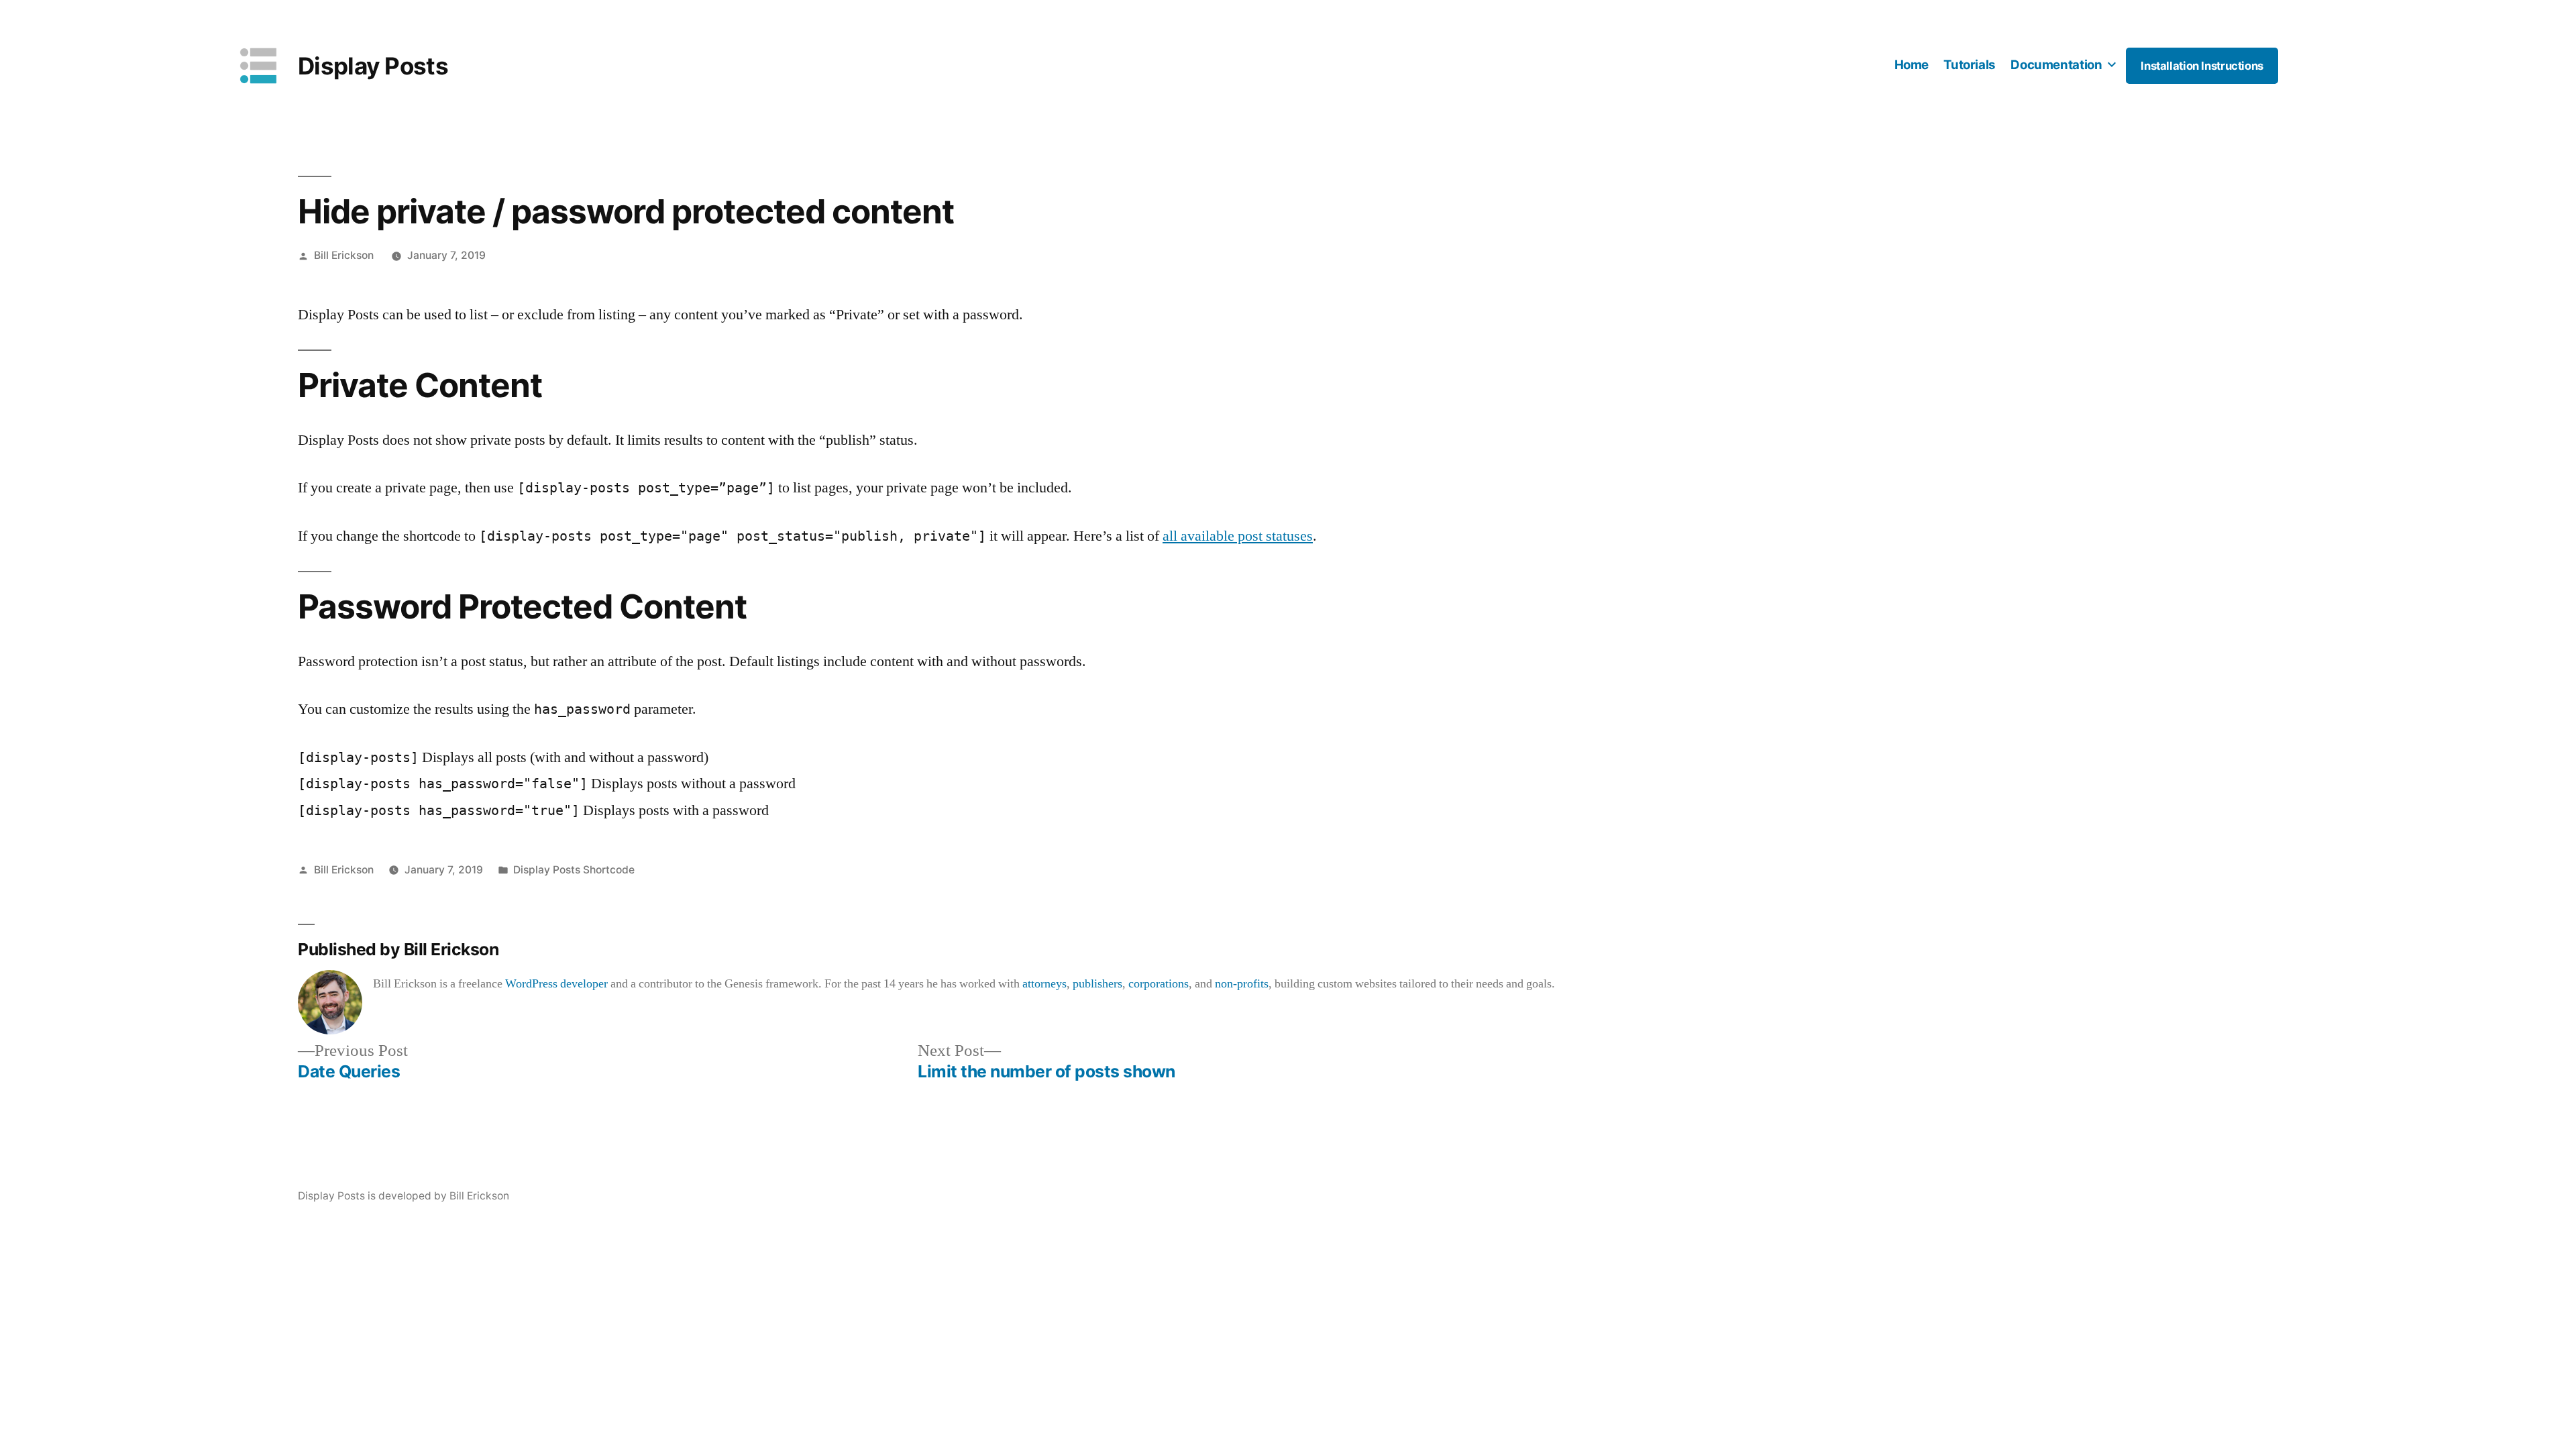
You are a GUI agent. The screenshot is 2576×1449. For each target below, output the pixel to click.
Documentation (2056, 65)
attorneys (1044, 984)
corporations (1159, 984)
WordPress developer (556, 984)
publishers (1097, 984)
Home (1912, 65)
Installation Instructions (2202, 66)
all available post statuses (1238, 536)
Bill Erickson (344, 255)
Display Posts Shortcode (574, 870)
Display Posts (373, 66)
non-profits (1242, 984)
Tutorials (1970, 65)
